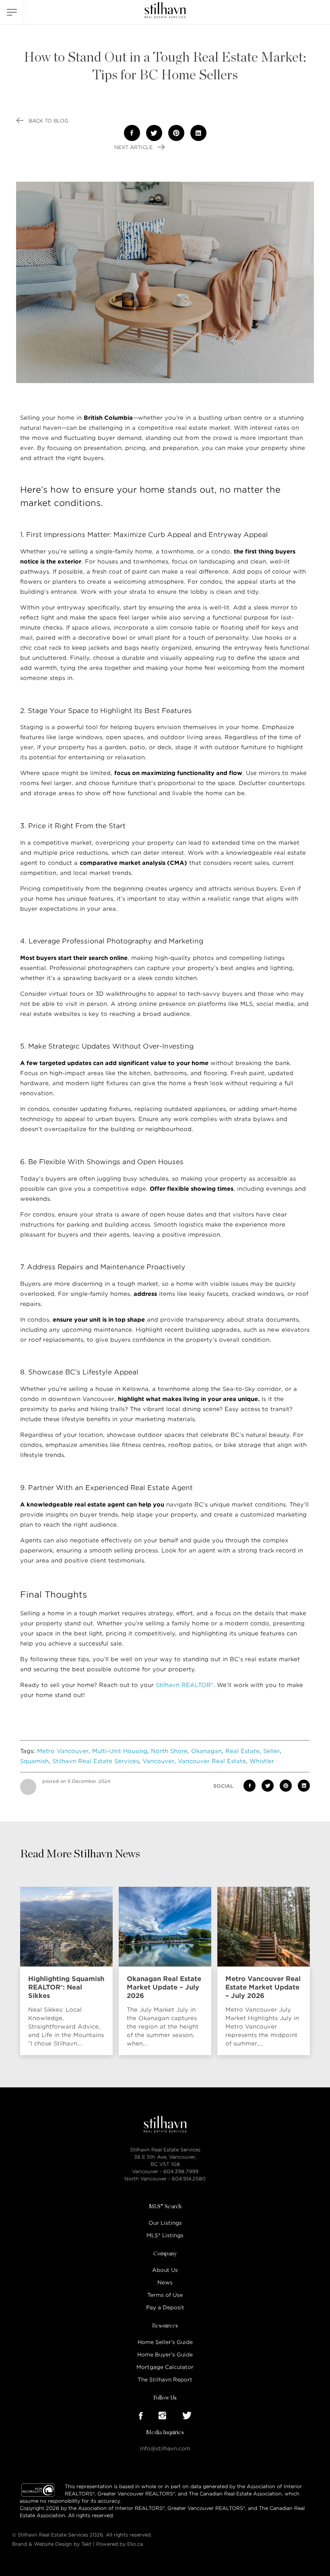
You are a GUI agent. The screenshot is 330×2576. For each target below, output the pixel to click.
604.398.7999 (181, 2171)
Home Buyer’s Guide (165, 2355)
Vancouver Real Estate (212, 1761)
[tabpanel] (68, 1971)
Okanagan (206, 1751)
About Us (165, 2270)
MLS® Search (165, 2207)
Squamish (34, 1761)
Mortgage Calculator (165, 2367)
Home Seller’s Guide (165, 2342)
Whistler (262, 1761)
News (165, 2283)
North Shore (169, 1751)
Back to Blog (48, 121)
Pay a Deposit (165, 2308)
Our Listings (165, 2223)
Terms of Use (165, 2295)
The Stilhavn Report (165, 2380)
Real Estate (242, 1751)
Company (165, 2254)
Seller (271, 1751)
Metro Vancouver (63, 1751)
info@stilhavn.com (165, 2449)
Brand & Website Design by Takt (52, 2544)
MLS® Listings (165, 2235)
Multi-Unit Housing (120, 1751)
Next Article (134, 147)
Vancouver (158, 1761)
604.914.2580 (189, 2179)
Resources (165, 2326)
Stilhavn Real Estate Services (96, 1761)
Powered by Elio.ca (120, 2544)
